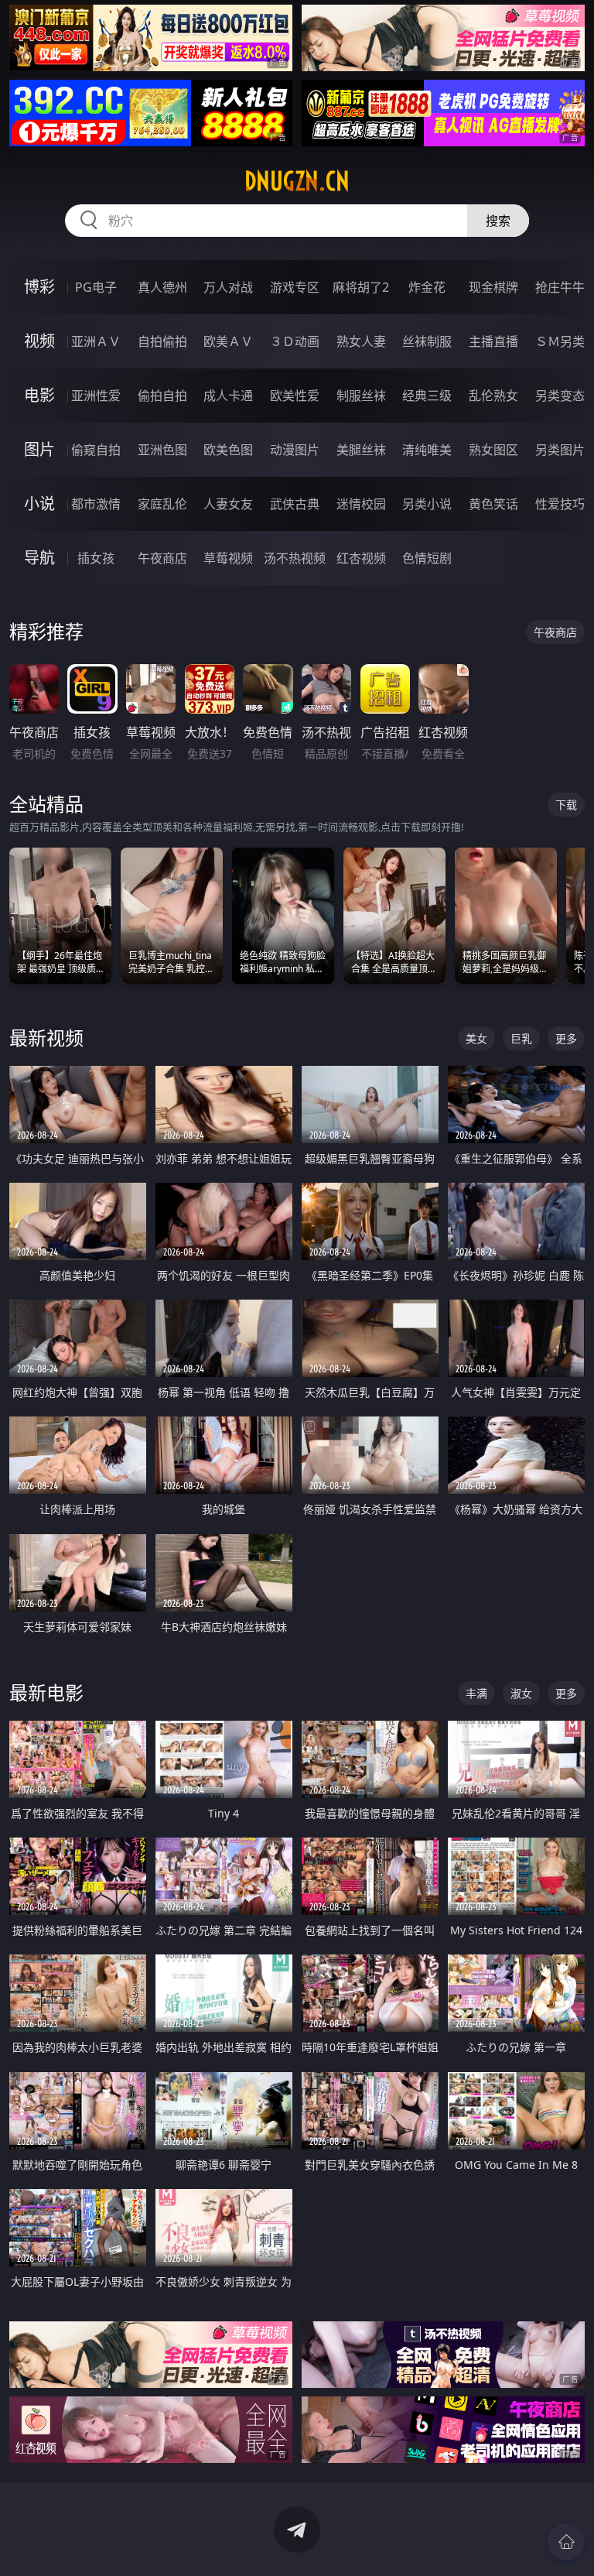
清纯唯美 (427, 450)
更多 (566, 1038)
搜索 (498, 221)
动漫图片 (295, 450)
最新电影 (46, 1692)
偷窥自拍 (96, 450)
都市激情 (96, 504)
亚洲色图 (162, 450)
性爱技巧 (560, 504)
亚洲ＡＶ (96, 341)
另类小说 (427, 504)
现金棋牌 (493, 287)
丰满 (476, 1693)
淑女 (521, 1693)
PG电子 (96, 287)
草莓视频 (228, 558)
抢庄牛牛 (560, 287)
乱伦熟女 (493, 396)
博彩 (39, 287)
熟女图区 (493, 450)
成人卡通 (228, 396)
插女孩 (96, 558)
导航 (39, 558)
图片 (39, 449)
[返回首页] (566, 2542)
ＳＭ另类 (560, 341)
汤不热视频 (295, 558)
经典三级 (427, 396)
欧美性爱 (295, 396)
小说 (39, 504)
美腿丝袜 (361, 450)
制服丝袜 (361, 396)
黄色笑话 (493, 504)
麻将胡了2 (361, 287)
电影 (39, 395)
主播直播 (493, 341)
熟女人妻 (361, 341)
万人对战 (228, 287)
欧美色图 (228, 450)
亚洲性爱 (96, 396)
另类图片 (560, 450)
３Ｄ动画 (295, 341)
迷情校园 (361, 504)
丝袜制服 (427, 341)
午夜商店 (162, 558)
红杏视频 (361, 558)
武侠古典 (295, 504)
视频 (39, 341)
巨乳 (521, 1038)
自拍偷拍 (162, 341)
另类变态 (560, 396)
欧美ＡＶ (228, 341)
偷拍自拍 (162, 396)
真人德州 (162, 287)
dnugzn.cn (297, 181)
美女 (476, 1038)
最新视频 (46, 1038)
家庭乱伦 (162, 504)
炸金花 (427, 287)
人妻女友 (228, 504)
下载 (566, 805)
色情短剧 (427, 558)
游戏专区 (295, 287)
